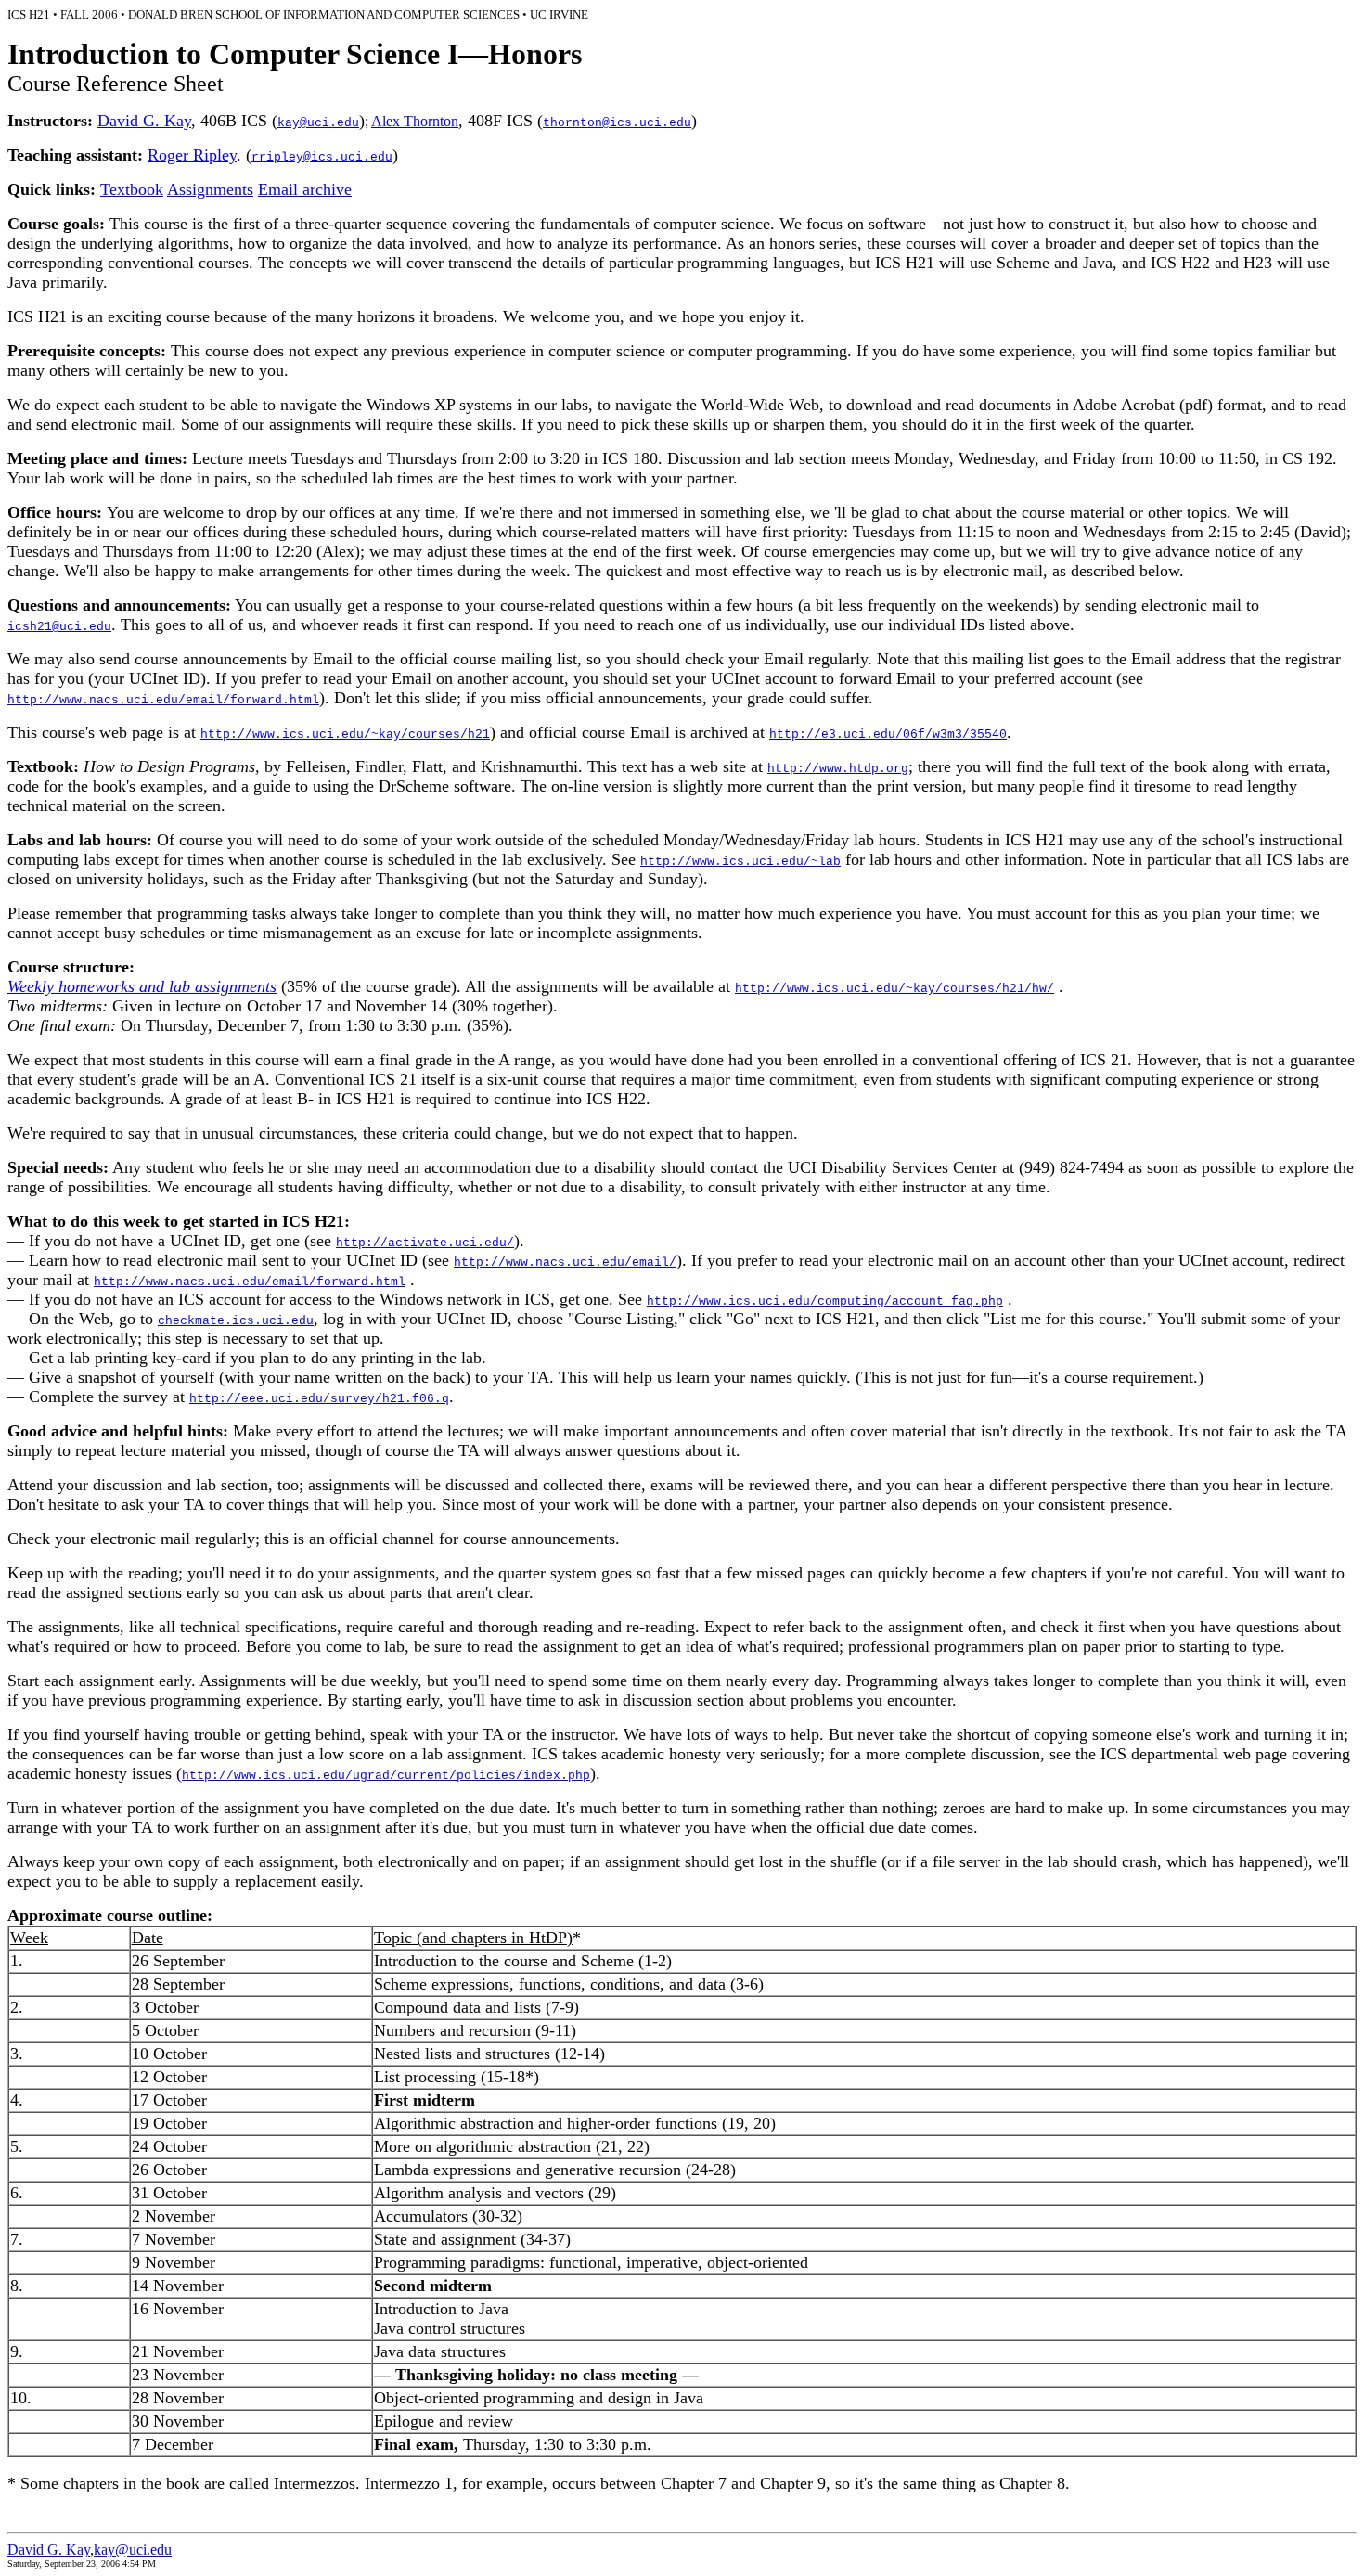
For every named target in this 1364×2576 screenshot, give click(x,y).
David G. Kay (144, 121)
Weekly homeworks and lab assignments (142, 986)
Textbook (132, 189)
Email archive (305, 189)
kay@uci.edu (133, 2550)
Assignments (210, 189)
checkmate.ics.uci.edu (236, 1321)
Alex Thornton (415, 121)
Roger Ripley (192, 155)
